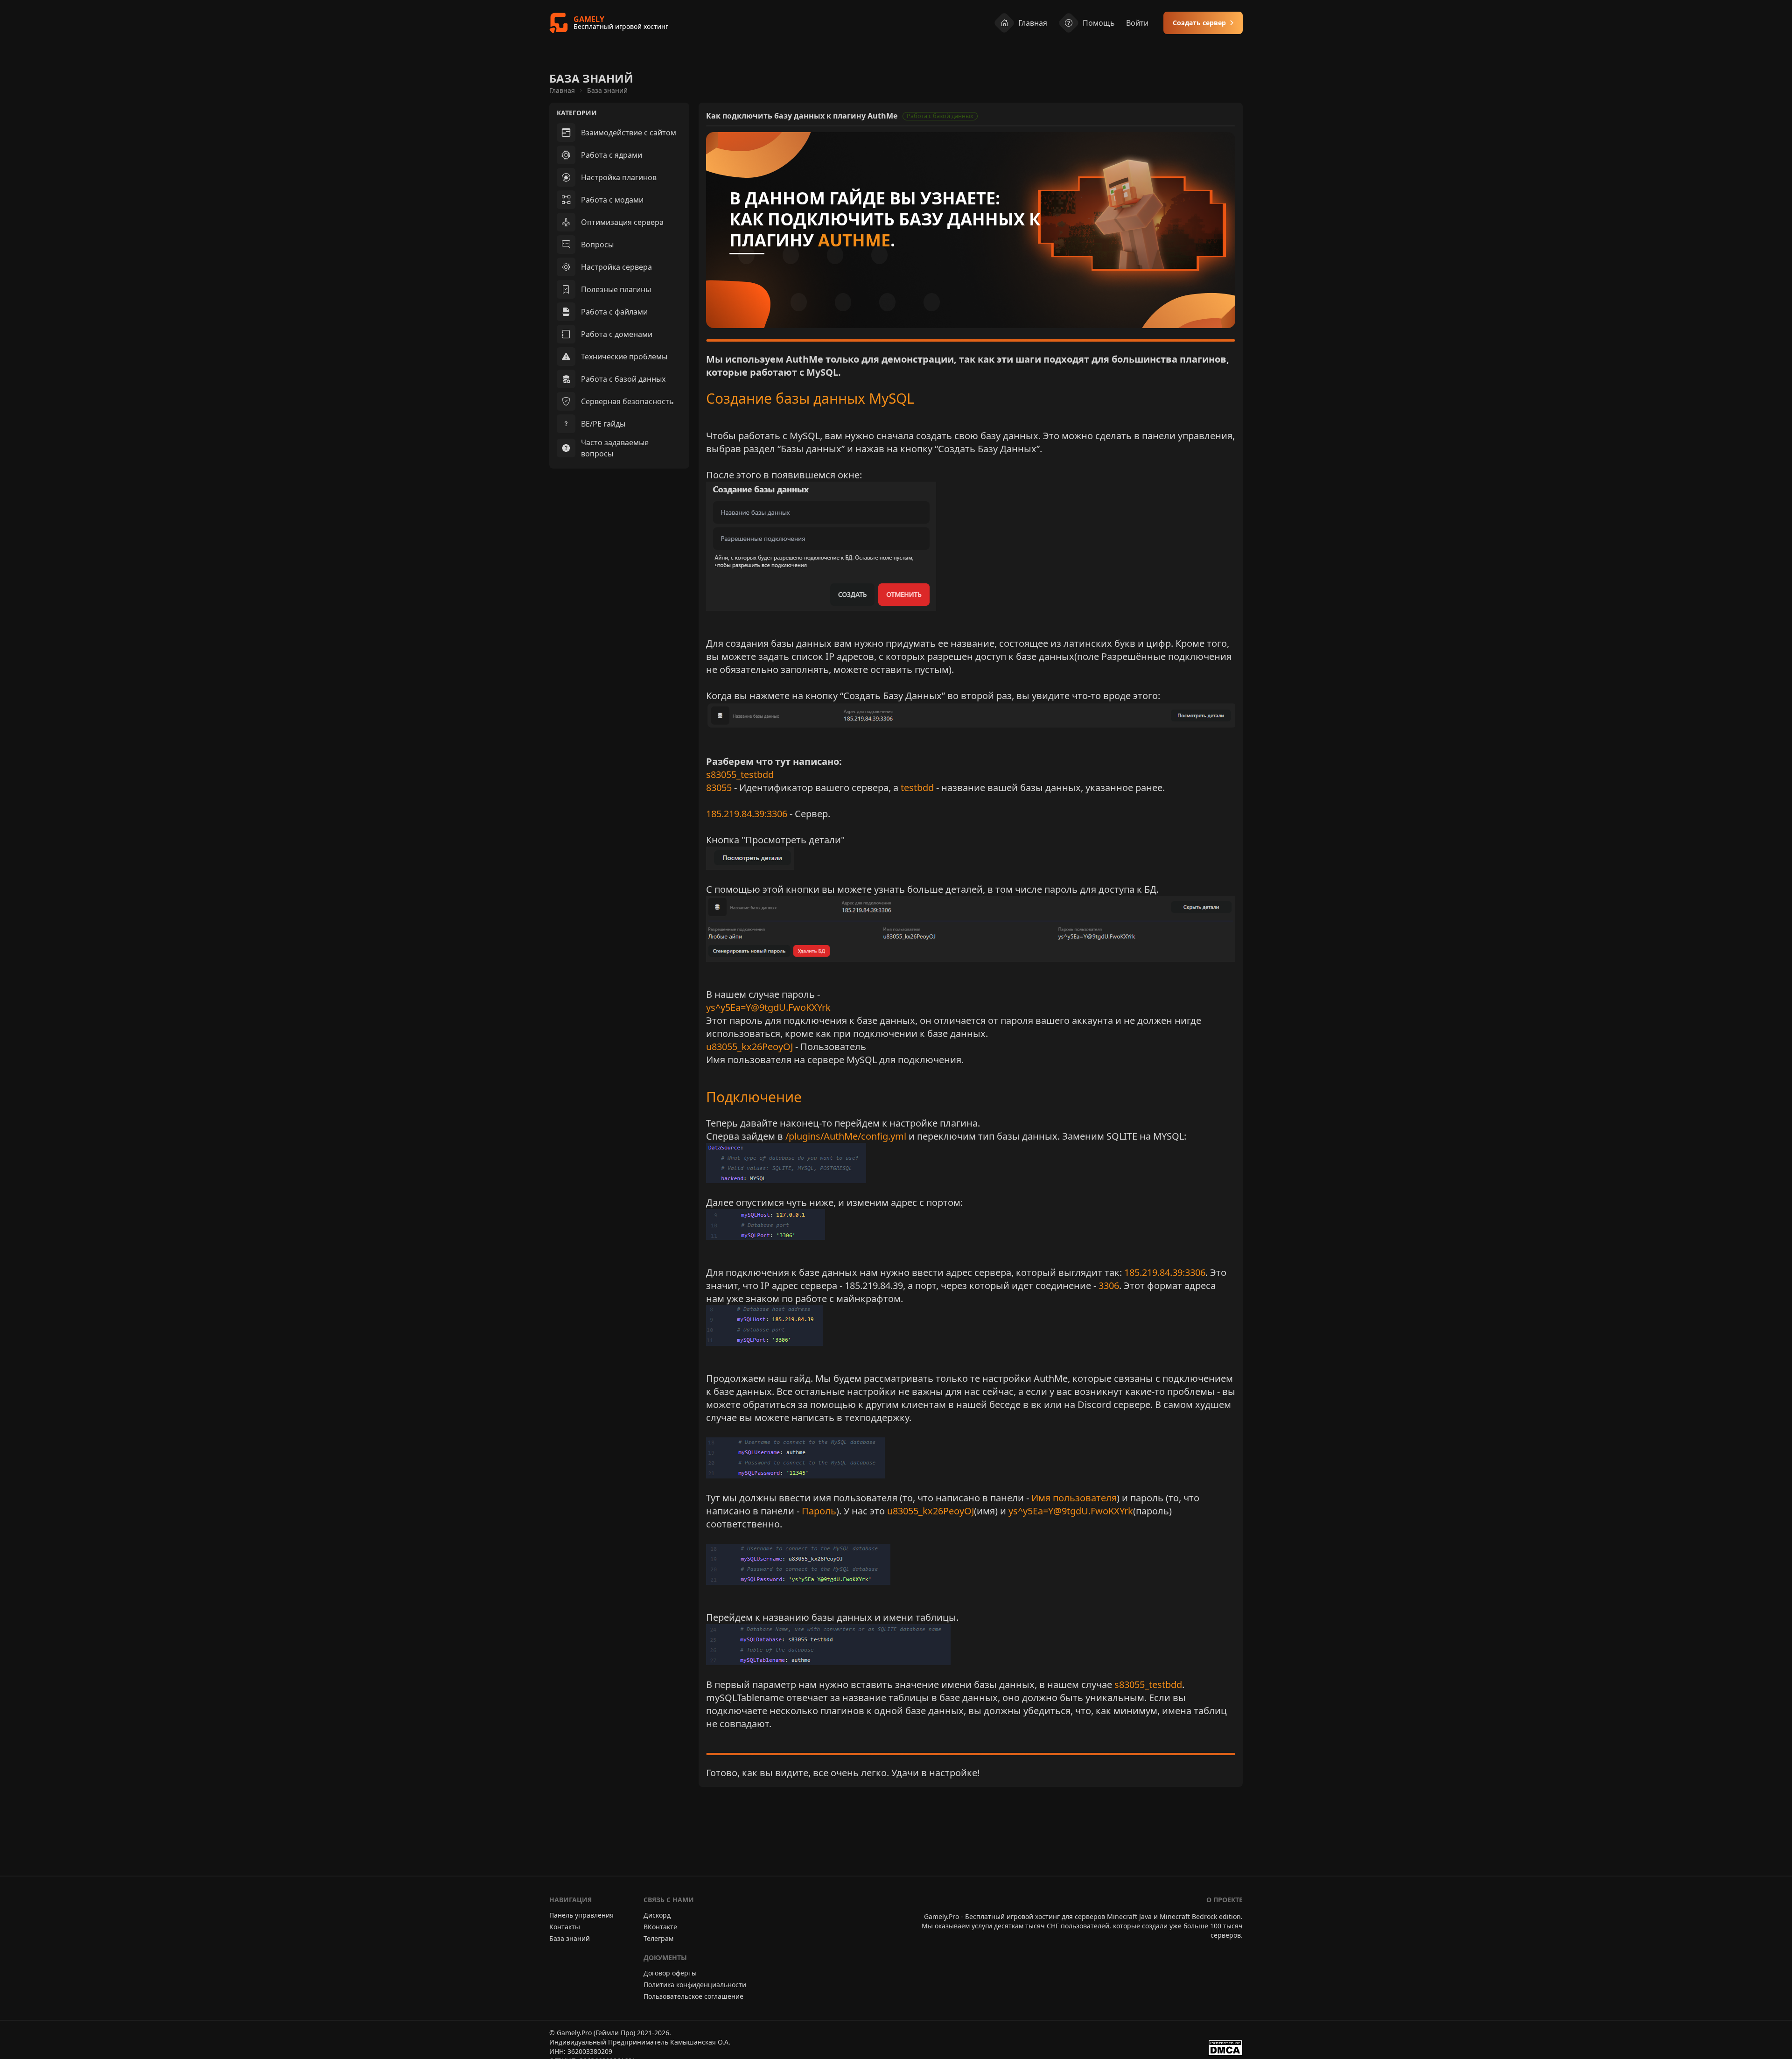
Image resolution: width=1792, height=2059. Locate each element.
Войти (1137, 23)
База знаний (607, 90)
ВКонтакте (660, 1927)
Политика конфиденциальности (695, 1985)
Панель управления (581, 1915)
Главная (1033, 23)
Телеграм (658, 1938)
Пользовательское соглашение (693, 1996)
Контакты (565, 1927)
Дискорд (657, 1915)
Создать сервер (1199, 23)
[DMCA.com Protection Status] (1225, 2048)
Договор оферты (670, 1973)
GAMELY (589, 19)
